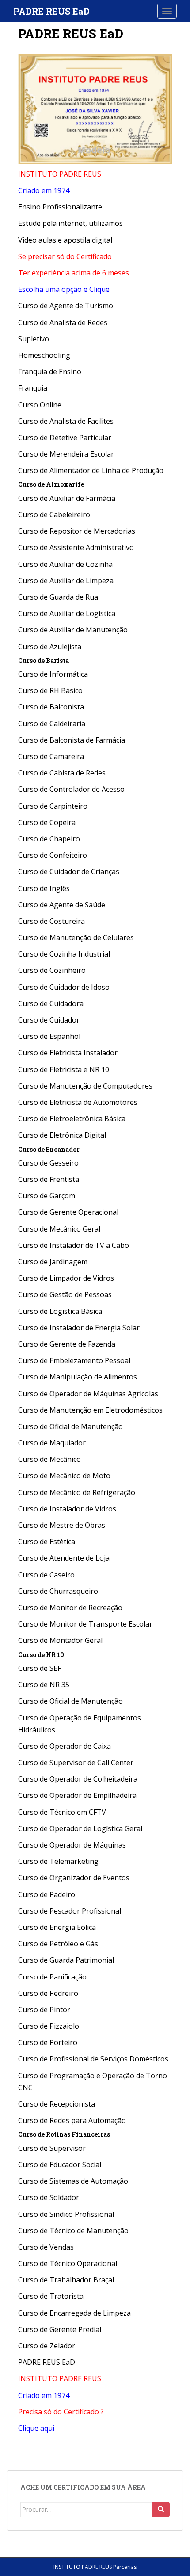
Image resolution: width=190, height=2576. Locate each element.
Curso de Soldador (49, 2197)
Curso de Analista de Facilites (66, 421)
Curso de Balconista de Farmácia (72, 740)
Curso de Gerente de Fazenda (67, 1344)
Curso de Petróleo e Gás (58, 1944)
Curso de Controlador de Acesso (71, 789)
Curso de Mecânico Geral (59, 1229)
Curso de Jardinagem (53, 1262)
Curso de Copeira (47, 822)
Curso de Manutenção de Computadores (85, 1086)
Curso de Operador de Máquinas (72, 1845)
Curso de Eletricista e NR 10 (64, 1069)
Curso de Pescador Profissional (70, 1911)
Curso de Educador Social (60, 2165)
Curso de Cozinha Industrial (64, 954)
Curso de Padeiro (47, 1894)
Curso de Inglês (44, 888)
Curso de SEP (40, 1668)
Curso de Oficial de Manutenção (70, 1426)
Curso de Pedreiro (49, 1993)
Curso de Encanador (49, 1149)
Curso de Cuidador (49, 1020)
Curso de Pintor (44, 2010)
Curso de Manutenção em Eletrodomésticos (90, 1410)
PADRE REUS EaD (51, 11)
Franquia (33, 388)
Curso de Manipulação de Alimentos (78, 1377)
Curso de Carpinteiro (53, 806)
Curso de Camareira (51, 756)
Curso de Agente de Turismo (66, 306)
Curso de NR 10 (41, 1655)
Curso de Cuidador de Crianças (69, 872)
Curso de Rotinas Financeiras (64, 2134)
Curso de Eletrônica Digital (62, 1135)
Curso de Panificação (52, 1977)
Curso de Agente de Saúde (62, 905)
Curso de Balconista (51, 707)
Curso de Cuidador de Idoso (64, 987)
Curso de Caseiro (46, 1575)
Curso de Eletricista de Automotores (78, 1102)
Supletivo (34, 339)
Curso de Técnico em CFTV (62, 1812)
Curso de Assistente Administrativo (76, 547)
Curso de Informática (53, 674)
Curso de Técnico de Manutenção (73, 2231)
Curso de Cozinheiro (52, 970)
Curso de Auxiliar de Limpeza (66, 581)
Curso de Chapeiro (49, 839)
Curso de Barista (44, 660)
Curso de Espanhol (49, 1036)
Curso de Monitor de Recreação (70, 1608)
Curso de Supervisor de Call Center (76, 1763)
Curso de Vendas (46, 2247)
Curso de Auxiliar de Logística (67, 613)
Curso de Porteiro (48, 2042)
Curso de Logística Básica (60, 1311)
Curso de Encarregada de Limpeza (74, 2313)
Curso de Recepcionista (57, 2104)
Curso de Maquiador (52, 1443)
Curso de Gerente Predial (60, 2329)
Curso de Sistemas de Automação (73, 2181)
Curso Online (40, 405)
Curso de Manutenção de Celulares (76, 937)
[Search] (161, 2510)
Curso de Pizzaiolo (49, 2026)
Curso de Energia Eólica (57, 1927)
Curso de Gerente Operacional (68, 1212)
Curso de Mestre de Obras (62, 1525)
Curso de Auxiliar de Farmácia (67, 498)
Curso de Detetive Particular (65, 438)
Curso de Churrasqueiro (58, 1591)
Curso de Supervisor (52, 2148)
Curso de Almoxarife (51, 484)
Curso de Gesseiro (48, 1163)
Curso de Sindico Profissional (66, 2214)
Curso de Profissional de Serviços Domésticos (93, 2059)
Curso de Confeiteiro (53, 855)
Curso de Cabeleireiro (54, 515)
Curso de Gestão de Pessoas (65, 1294)
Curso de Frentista (49, 1179)
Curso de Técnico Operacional (68, 2263)
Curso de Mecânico (49, 1459)
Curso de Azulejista (50, 647)
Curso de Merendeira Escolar (66, 454)
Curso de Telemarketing (58, 1861)
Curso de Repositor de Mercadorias (77, 531)
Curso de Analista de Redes (63, 322)
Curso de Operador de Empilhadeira (77, 1795)
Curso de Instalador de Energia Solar (79, 1328)
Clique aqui (36, 2428)
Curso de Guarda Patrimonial (66, 1960)
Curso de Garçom (47, 1196)
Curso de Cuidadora (51, 1003)
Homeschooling (44, 355)
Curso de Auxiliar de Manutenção (73, 630)
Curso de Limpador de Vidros (66, 1278)
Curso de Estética (47, 1542)
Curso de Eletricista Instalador (68, 1053)
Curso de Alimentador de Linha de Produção (91, 470)
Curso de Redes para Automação (72, 2120)
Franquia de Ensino (50, 372)
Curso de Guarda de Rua (58, 597)
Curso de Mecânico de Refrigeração (77, 1492)
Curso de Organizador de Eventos (74, 1878)
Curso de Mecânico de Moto (64, 1476)
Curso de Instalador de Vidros (67, 1509)
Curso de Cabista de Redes (62, 773)
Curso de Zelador (47, 2346)
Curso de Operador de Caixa (65, 1746)
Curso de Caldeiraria (52, 724)
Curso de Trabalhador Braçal (66, 2280)
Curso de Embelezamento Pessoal (74, 1360)
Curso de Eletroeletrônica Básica (72, 1119)
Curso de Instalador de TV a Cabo (74, 1245)
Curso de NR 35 (44, 1685)
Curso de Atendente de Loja (64, 1558)
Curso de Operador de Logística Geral (80, 1828)
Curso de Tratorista (51, 2296)
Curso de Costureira (51, 921)
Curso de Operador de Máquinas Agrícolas (88, 1394)
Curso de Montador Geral (60, 1640)
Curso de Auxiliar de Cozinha (65, 564)
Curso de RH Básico (50, 690)
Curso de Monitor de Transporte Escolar (85, 1624)
